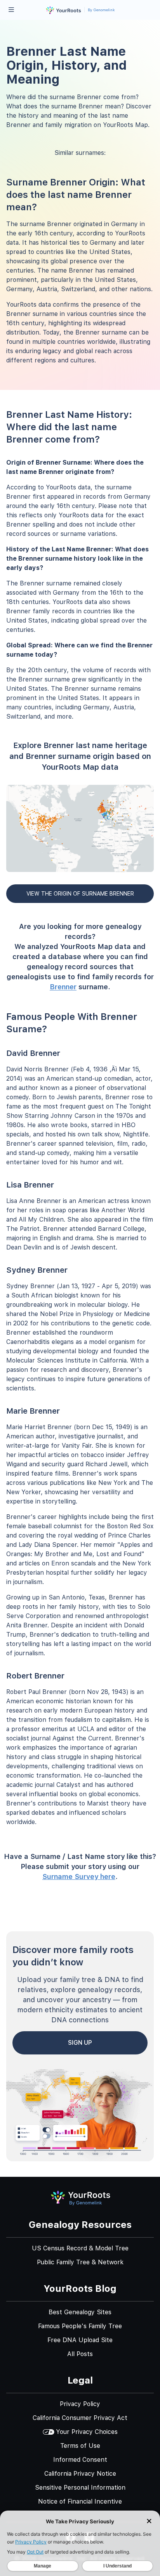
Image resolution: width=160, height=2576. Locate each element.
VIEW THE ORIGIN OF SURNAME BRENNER (80, 894)
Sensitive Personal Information (80, 2488)
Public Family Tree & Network (80, 2262)
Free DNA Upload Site (80, 2340)
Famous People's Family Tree (80, 2326)
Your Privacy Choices (87, 2432)
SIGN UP (80, 2043)
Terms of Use (80, 2446)
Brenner (63, 987)
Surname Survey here (79, 1877)
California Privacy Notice (80, 2474)
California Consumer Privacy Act (80, 2418)
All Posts (80, 2354)
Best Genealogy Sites (80, 2312)
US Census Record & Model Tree (80, 2248)
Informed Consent (80, 2460)
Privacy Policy (80, 2404)
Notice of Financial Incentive (80, 2501)
